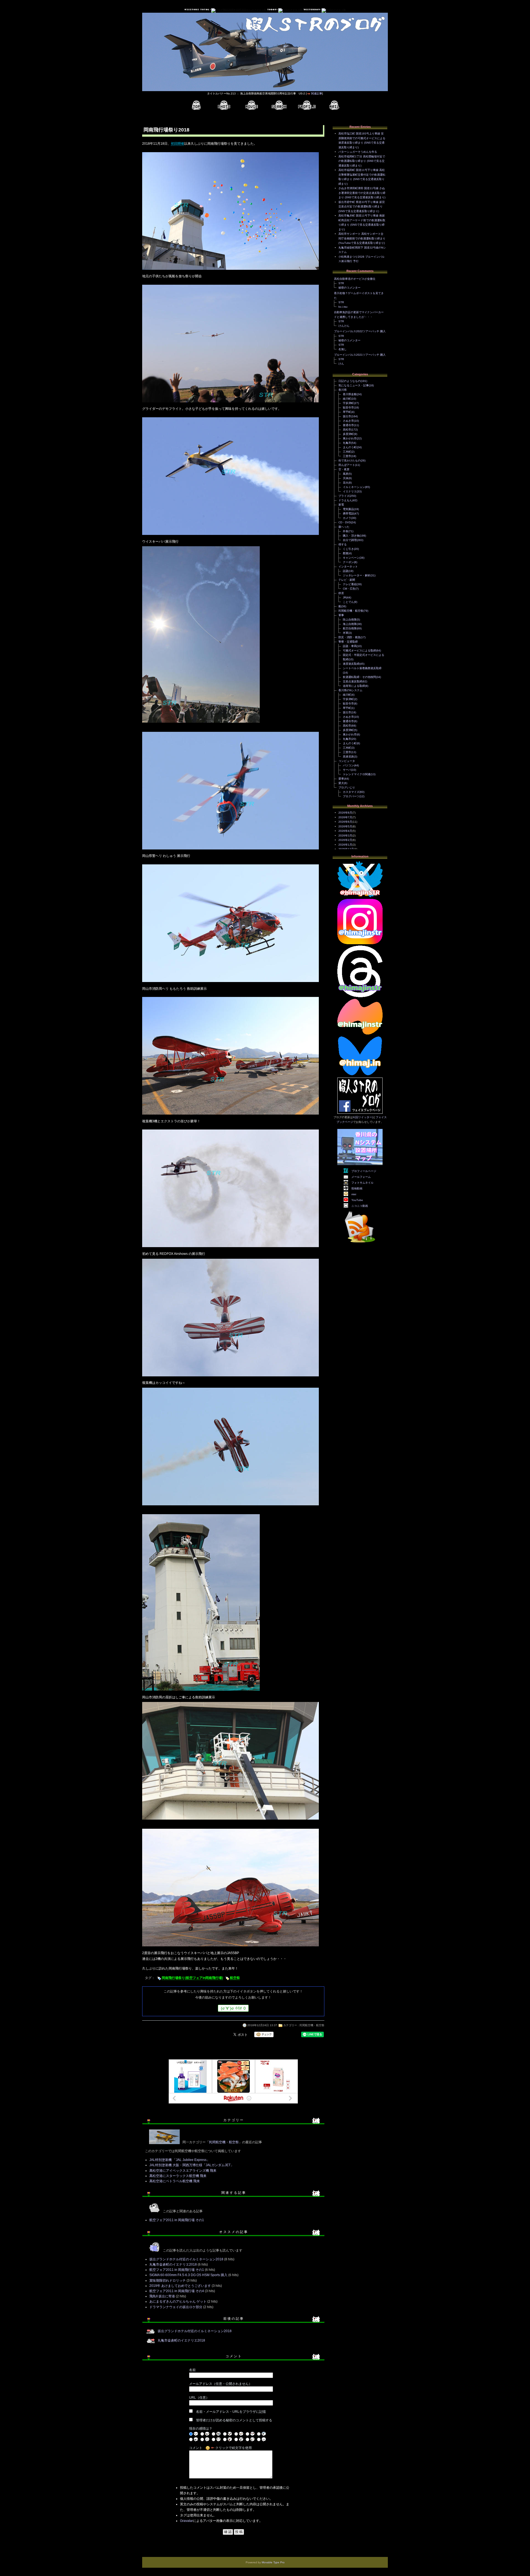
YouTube (357, 1200)
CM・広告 (349, 589)
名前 (192, 2370)
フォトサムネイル (362, 1183)
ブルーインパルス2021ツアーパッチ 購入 (360, 355)
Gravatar (186, 2521)
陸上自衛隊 (350, 620)
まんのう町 (350, 447)
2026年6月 (345, 822)
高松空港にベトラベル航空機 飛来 (175, 2181)
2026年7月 (345, 817)
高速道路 (348, 757)
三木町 (347, 452)
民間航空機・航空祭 (312, 2025)
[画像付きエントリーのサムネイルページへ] (224, 105)
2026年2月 (345, 840)
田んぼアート (347, 465)
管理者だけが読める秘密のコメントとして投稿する (234, 2420)
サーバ (347, 770)
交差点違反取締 (353, 681)
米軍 (346, 633)
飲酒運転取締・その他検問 (359, 677)
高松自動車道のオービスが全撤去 (355, 279)
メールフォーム (361, 1177)
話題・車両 (350, 646)
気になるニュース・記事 (354, 385)
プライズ (344, 496)
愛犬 (341, 783)
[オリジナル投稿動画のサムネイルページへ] (251, 105)
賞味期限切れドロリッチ (168, 2281)
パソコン (348, 765)
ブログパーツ (351, 796)
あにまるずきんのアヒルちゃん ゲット (178, 2301)
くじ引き (348, 549)
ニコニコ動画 (360, 1206)
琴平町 (347, 412)
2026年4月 (345, 831)
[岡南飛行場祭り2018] (230, 270)
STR (341, 283)
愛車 (341, 779)
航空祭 (235, 1978)
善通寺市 (348, 425)
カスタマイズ (351, 792)
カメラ (347, 518)
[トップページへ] (196, 105)
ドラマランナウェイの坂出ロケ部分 (176, 2307)
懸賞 (346, 553)
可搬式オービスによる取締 (359, 650)
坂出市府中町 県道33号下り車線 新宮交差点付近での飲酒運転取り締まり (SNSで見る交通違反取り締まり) (362, 207)
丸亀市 (347, 443)
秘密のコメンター (349, 288)
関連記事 (317, 93)
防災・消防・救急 (349, 637)
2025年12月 (346, 849)
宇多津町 (348, 403)
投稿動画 (357, 1188)
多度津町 (348, 434)
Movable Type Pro (273, 2562)
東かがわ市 (350, 438)
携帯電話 (348, 514)
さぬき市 (348, 421)
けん (341, 364)
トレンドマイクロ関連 (357, 774)
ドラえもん (345, 500)
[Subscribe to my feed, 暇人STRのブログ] (360, 1243)
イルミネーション (354, 487)
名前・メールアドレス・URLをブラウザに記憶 (231, 2412)
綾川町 (347, 399)
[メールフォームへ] (334, 105)
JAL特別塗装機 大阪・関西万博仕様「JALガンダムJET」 (192, 2165)
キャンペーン (351, 558)
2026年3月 (345, 836)
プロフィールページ (364, 1171)
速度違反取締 (351, 664)
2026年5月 (345, 826)
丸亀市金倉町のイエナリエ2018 (173, 2264)
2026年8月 (345, 813)
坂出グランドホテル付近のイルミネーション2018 (186, 2259)
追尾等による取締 (354, 686)
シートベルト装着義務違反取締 (362, 668)
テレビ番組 (350, 584)
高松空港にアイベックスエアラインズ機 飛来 (183, 2171)
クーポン (348, 562)
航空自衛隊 (350, 628)
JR (344, 597)
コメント (196, 2448)
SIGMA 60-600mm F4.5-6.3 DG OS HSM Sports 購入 (188, 2275)
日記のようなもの (349, 381)
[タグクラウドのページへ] (279, 105)
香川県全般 (350, 394)
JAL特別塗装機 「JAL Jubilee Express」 (180, 2160)
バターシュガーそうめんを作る (358, 152)
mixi (354, 1194)
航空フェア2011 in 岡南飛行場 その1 (177, 2220)
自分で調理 (350, 540)
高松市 (347, 430)
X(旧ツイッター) (363, 1117)
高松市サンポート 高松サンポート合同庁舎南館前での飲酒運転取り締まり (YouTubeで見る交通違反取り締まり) (362, 238)
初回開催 (177, 144)
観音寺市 (348, 407)
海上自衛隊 (350, 624)
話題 (346, 571)
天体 (346, 478)
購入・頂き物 (351, 536)
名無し (343, 349)
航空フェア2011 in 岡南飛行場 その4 (177, 2291)
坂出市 (347, 416)
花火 (346, 483)
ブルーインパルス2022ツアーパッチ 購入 (360, 331)
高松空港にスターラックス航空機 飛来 (178, 2176)
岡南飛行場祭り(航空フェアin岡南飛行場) (192, 1978)
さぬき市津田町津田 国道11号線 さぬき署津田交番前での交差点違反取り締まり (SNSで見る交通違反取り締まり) (362, 193)
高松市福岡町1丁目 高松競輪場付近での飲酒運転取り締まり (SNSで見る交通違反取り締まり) (362, 161)
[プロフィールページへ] (307, 105)
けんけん (344, 326)
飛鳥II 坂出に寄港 (162, 2296)
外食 (346, 531)
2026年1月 (345, 845)
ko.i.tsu (343, 307)
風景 (346, 474)
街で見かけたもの (349, 460)
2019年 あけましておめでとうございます (180, 2286)
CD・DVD (345, 522)
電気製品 (348, 509)
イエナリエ (350, 491)
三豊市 (347, 456)
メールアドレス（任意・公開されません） (221, 2384)
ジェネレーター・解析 (357, 575)
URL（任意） (199, 2398)
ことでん (348, 602)
